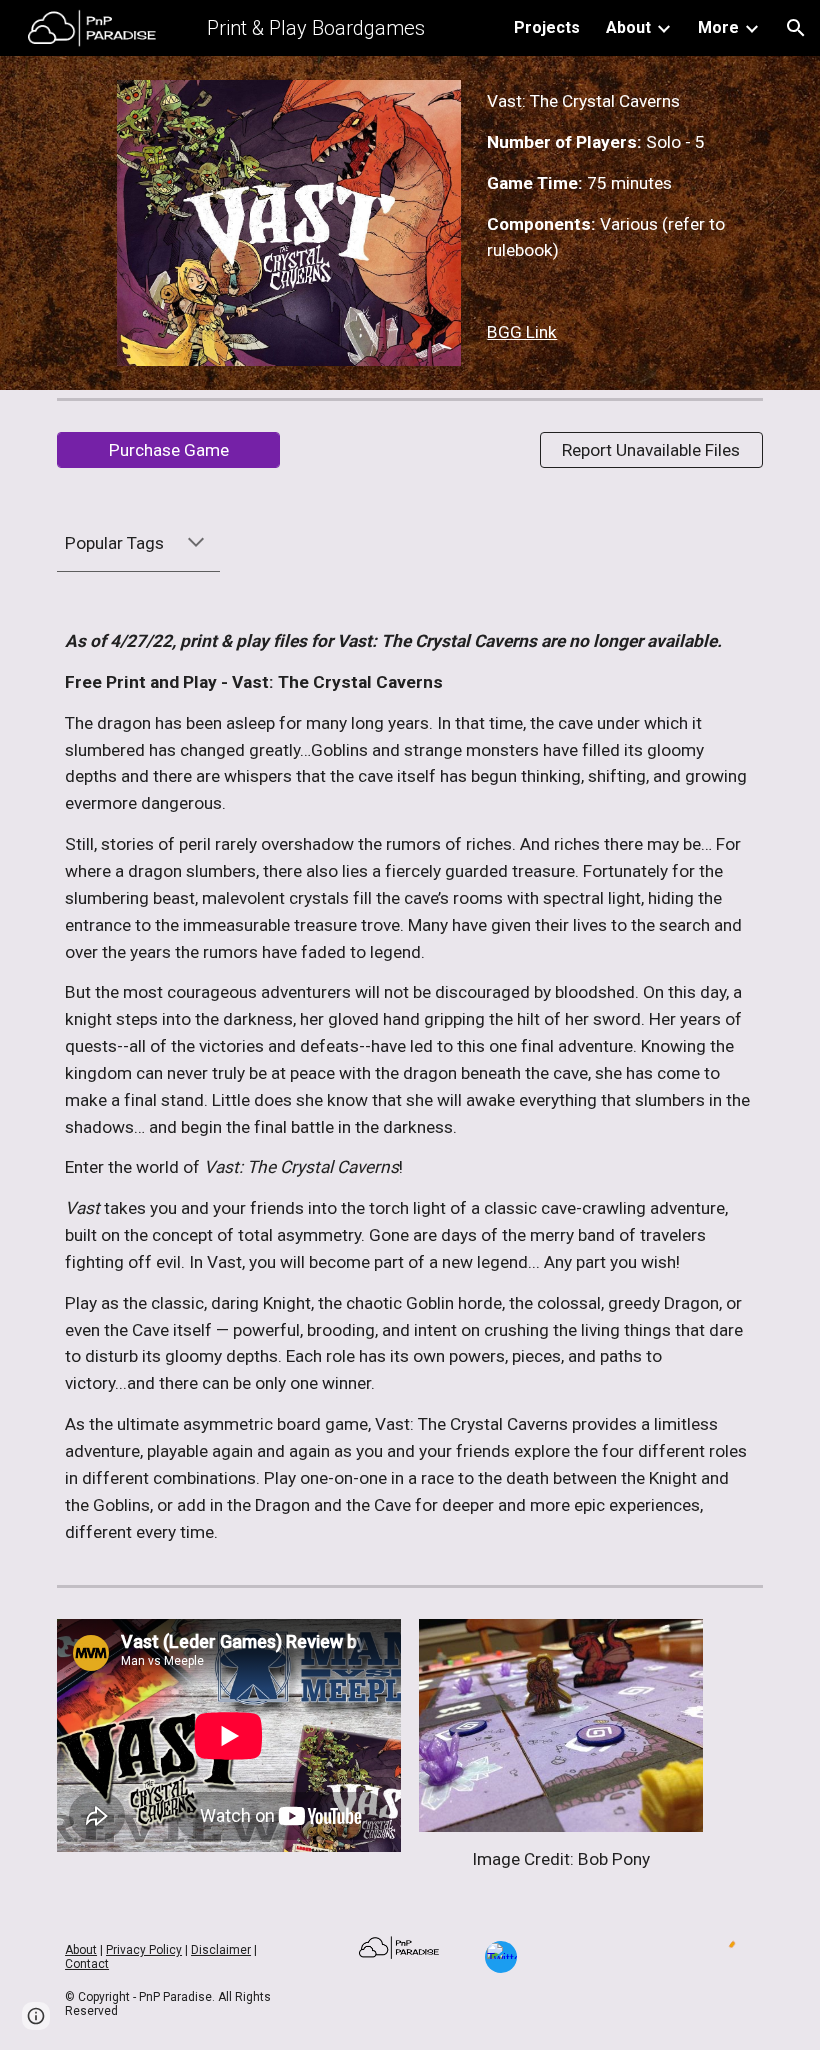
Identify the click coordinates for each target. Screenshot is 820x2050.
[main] (621, 217)
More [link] (718, 27)
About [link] (628, 27)
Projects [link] (547, 27)
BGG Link (522, 332)
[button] (796, 28)
